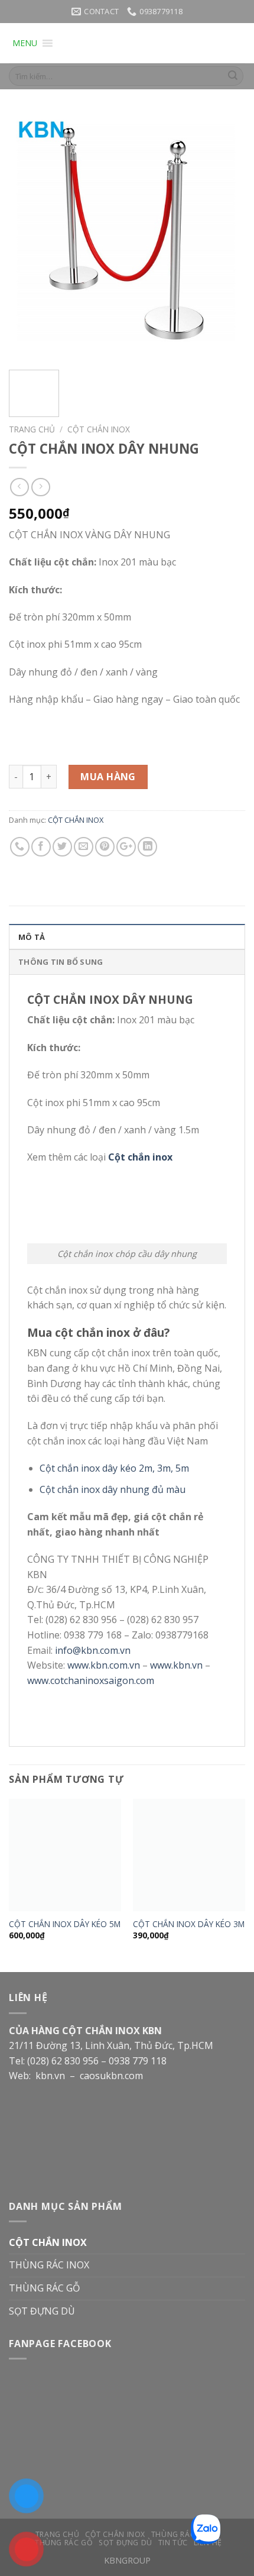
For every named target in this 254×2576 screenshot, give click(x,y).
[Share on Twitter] (62, 847)
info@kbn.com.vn (93, 1650)
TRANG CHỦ (58, 2534)
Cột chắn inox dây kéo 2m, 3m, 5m (114, 1468)
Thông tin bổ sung (61, 962)
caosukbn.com (113, 2076)
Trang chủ (32, 429)
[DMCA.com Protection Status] (97, 2127)
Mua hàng (108, 777)
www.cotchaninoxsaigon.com (91, 1680)
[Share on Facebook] (41, 847)
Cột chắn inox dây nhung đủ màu (113, 1489)
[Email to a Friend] (84, 847)
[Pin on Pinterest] (105, 847)
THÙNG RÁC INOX (49, 2265)
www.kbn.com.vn (104, 1665)
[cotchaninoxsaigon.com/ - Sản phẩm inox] (150, 43)
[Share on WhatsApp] (20, 847)
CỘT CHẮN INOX (99, 429)
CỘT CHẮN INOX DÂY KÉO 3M (189, 1924)
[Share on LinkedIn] (147, 847)
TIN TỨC (173, 2543)
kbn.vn (50, 2076)
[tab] (127, 936)
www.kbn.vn (176, 1665)
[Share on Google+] (126, 847)
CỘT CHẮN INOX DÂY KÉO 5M (65, 1924)
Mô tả (32, 937)
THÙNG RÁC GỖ (44, 2288)
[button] (25, 43)
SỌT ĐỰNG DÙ (42, 2311)
